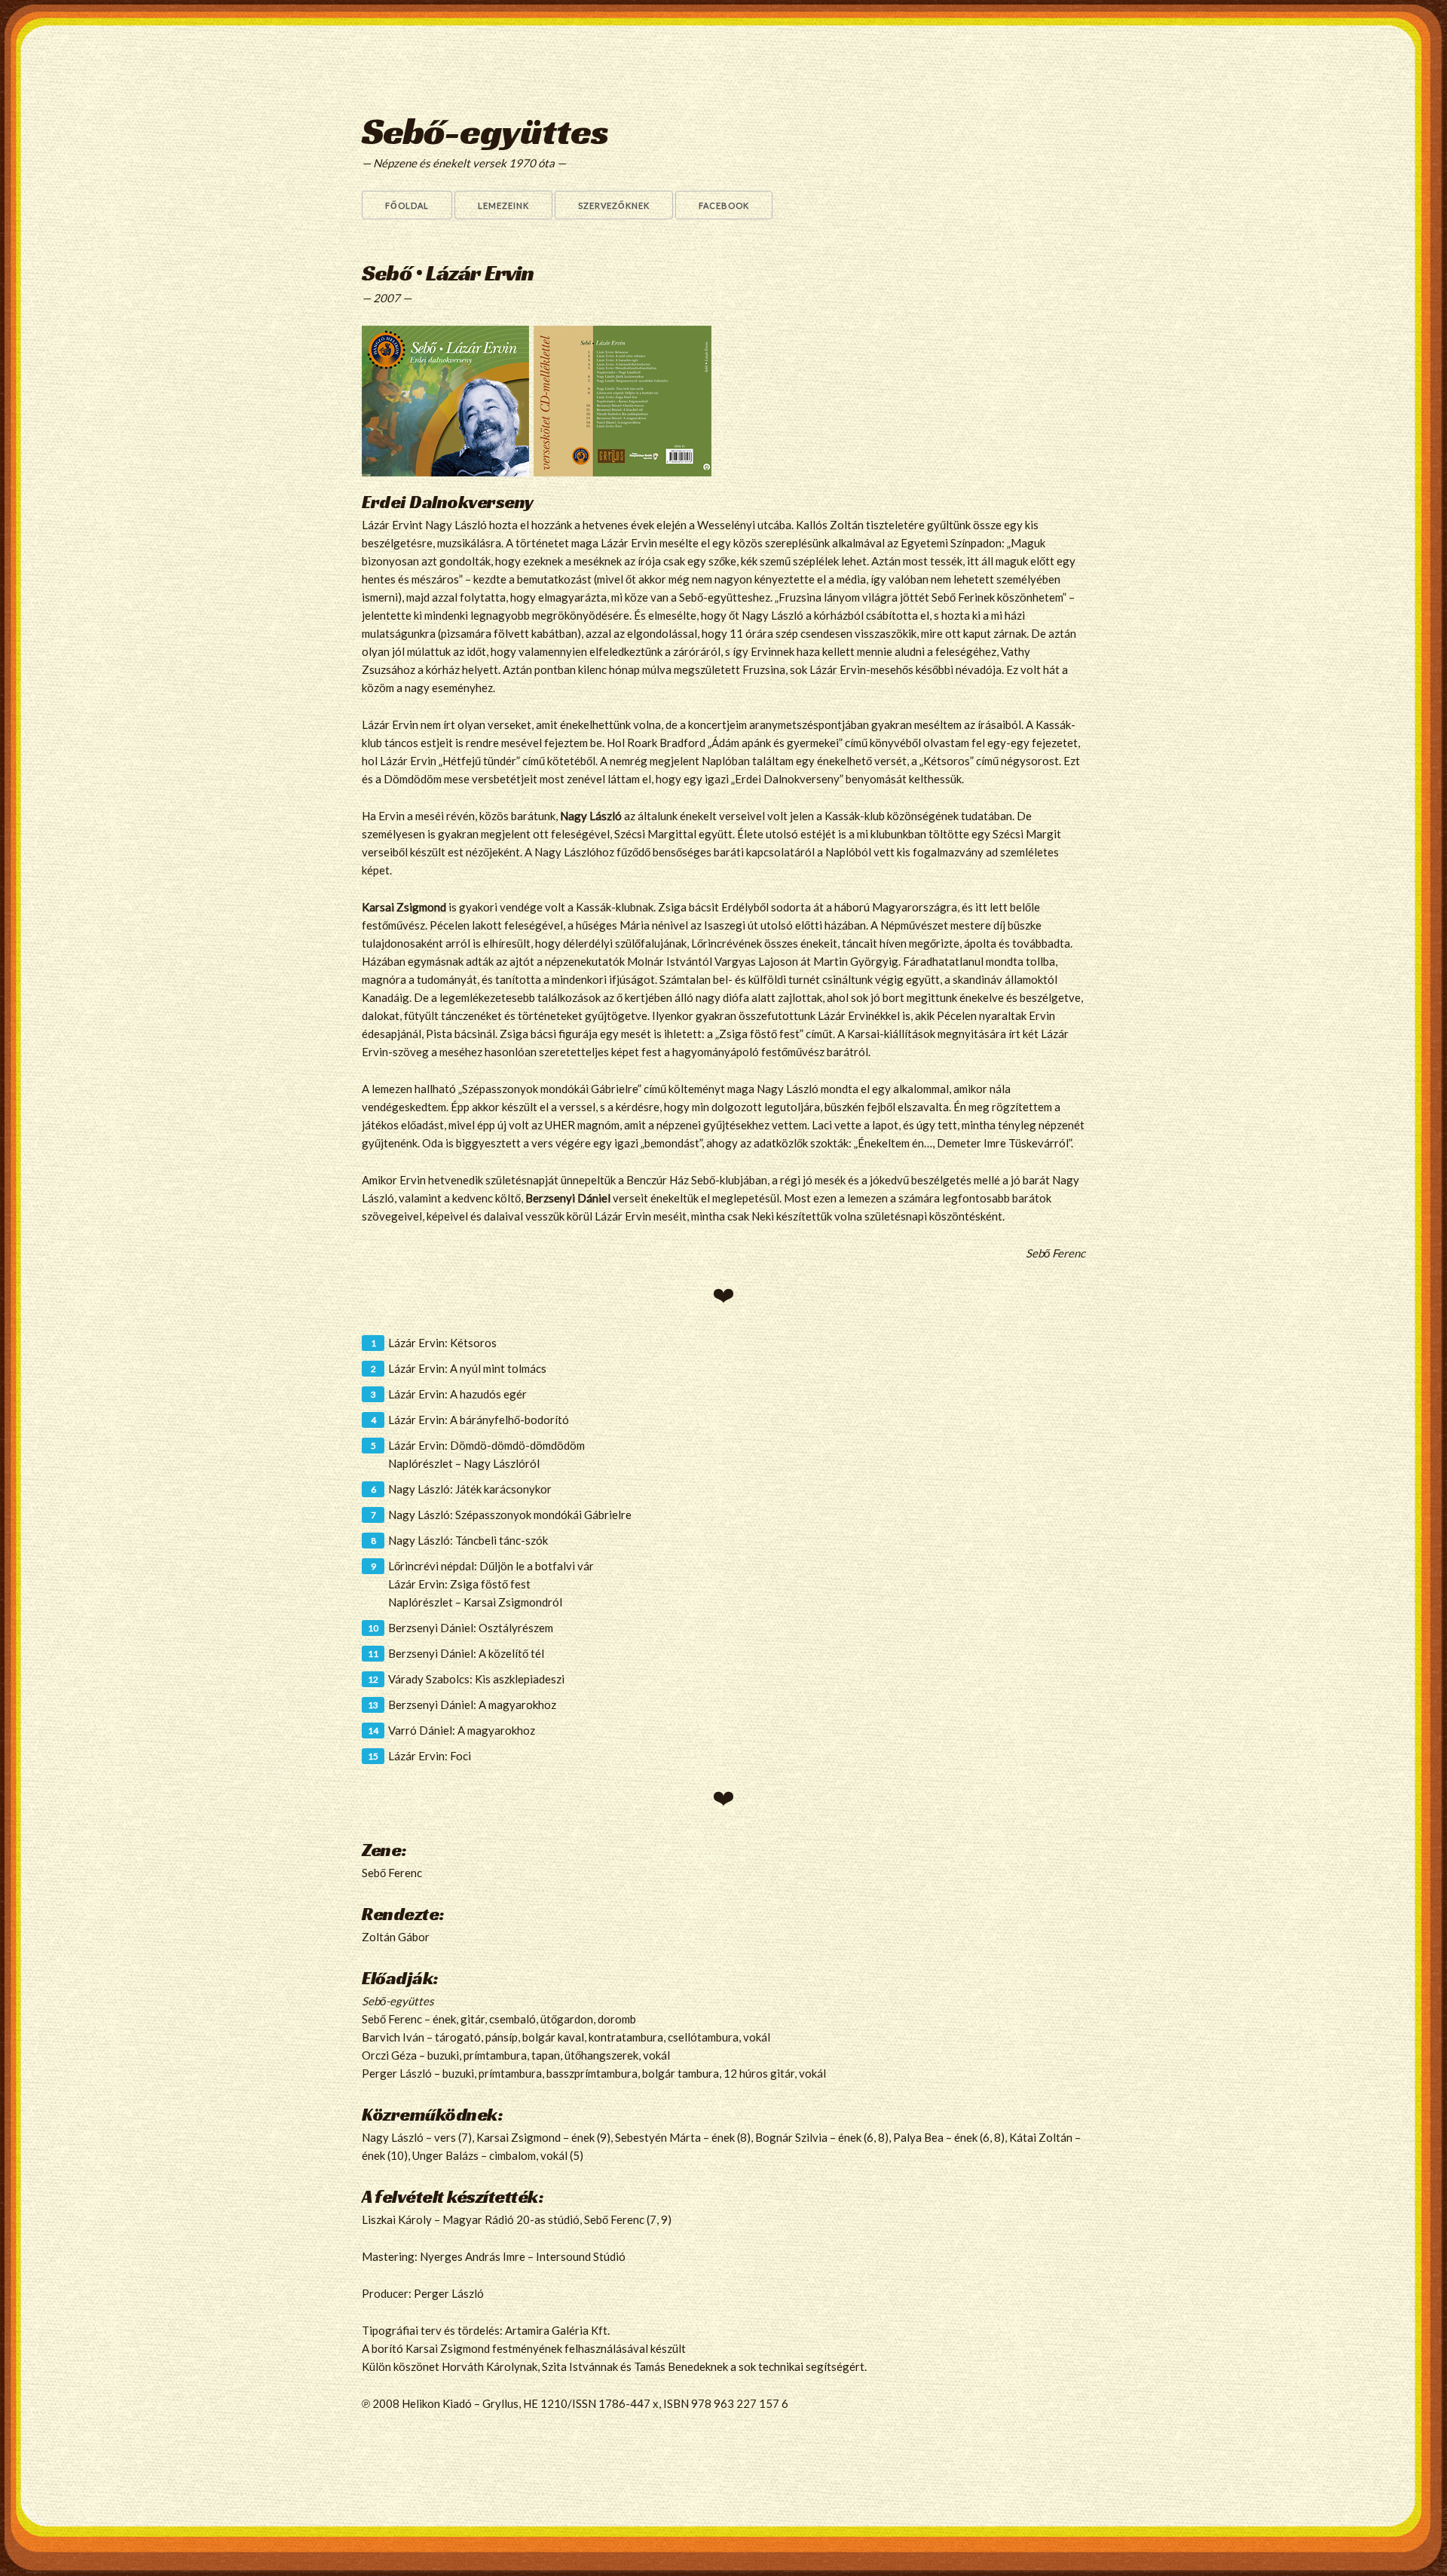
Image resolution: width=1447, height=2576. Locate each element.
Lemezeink (503, 205)
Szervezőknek (614, 205)
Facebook (724, 205)
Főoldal (407, 205)
